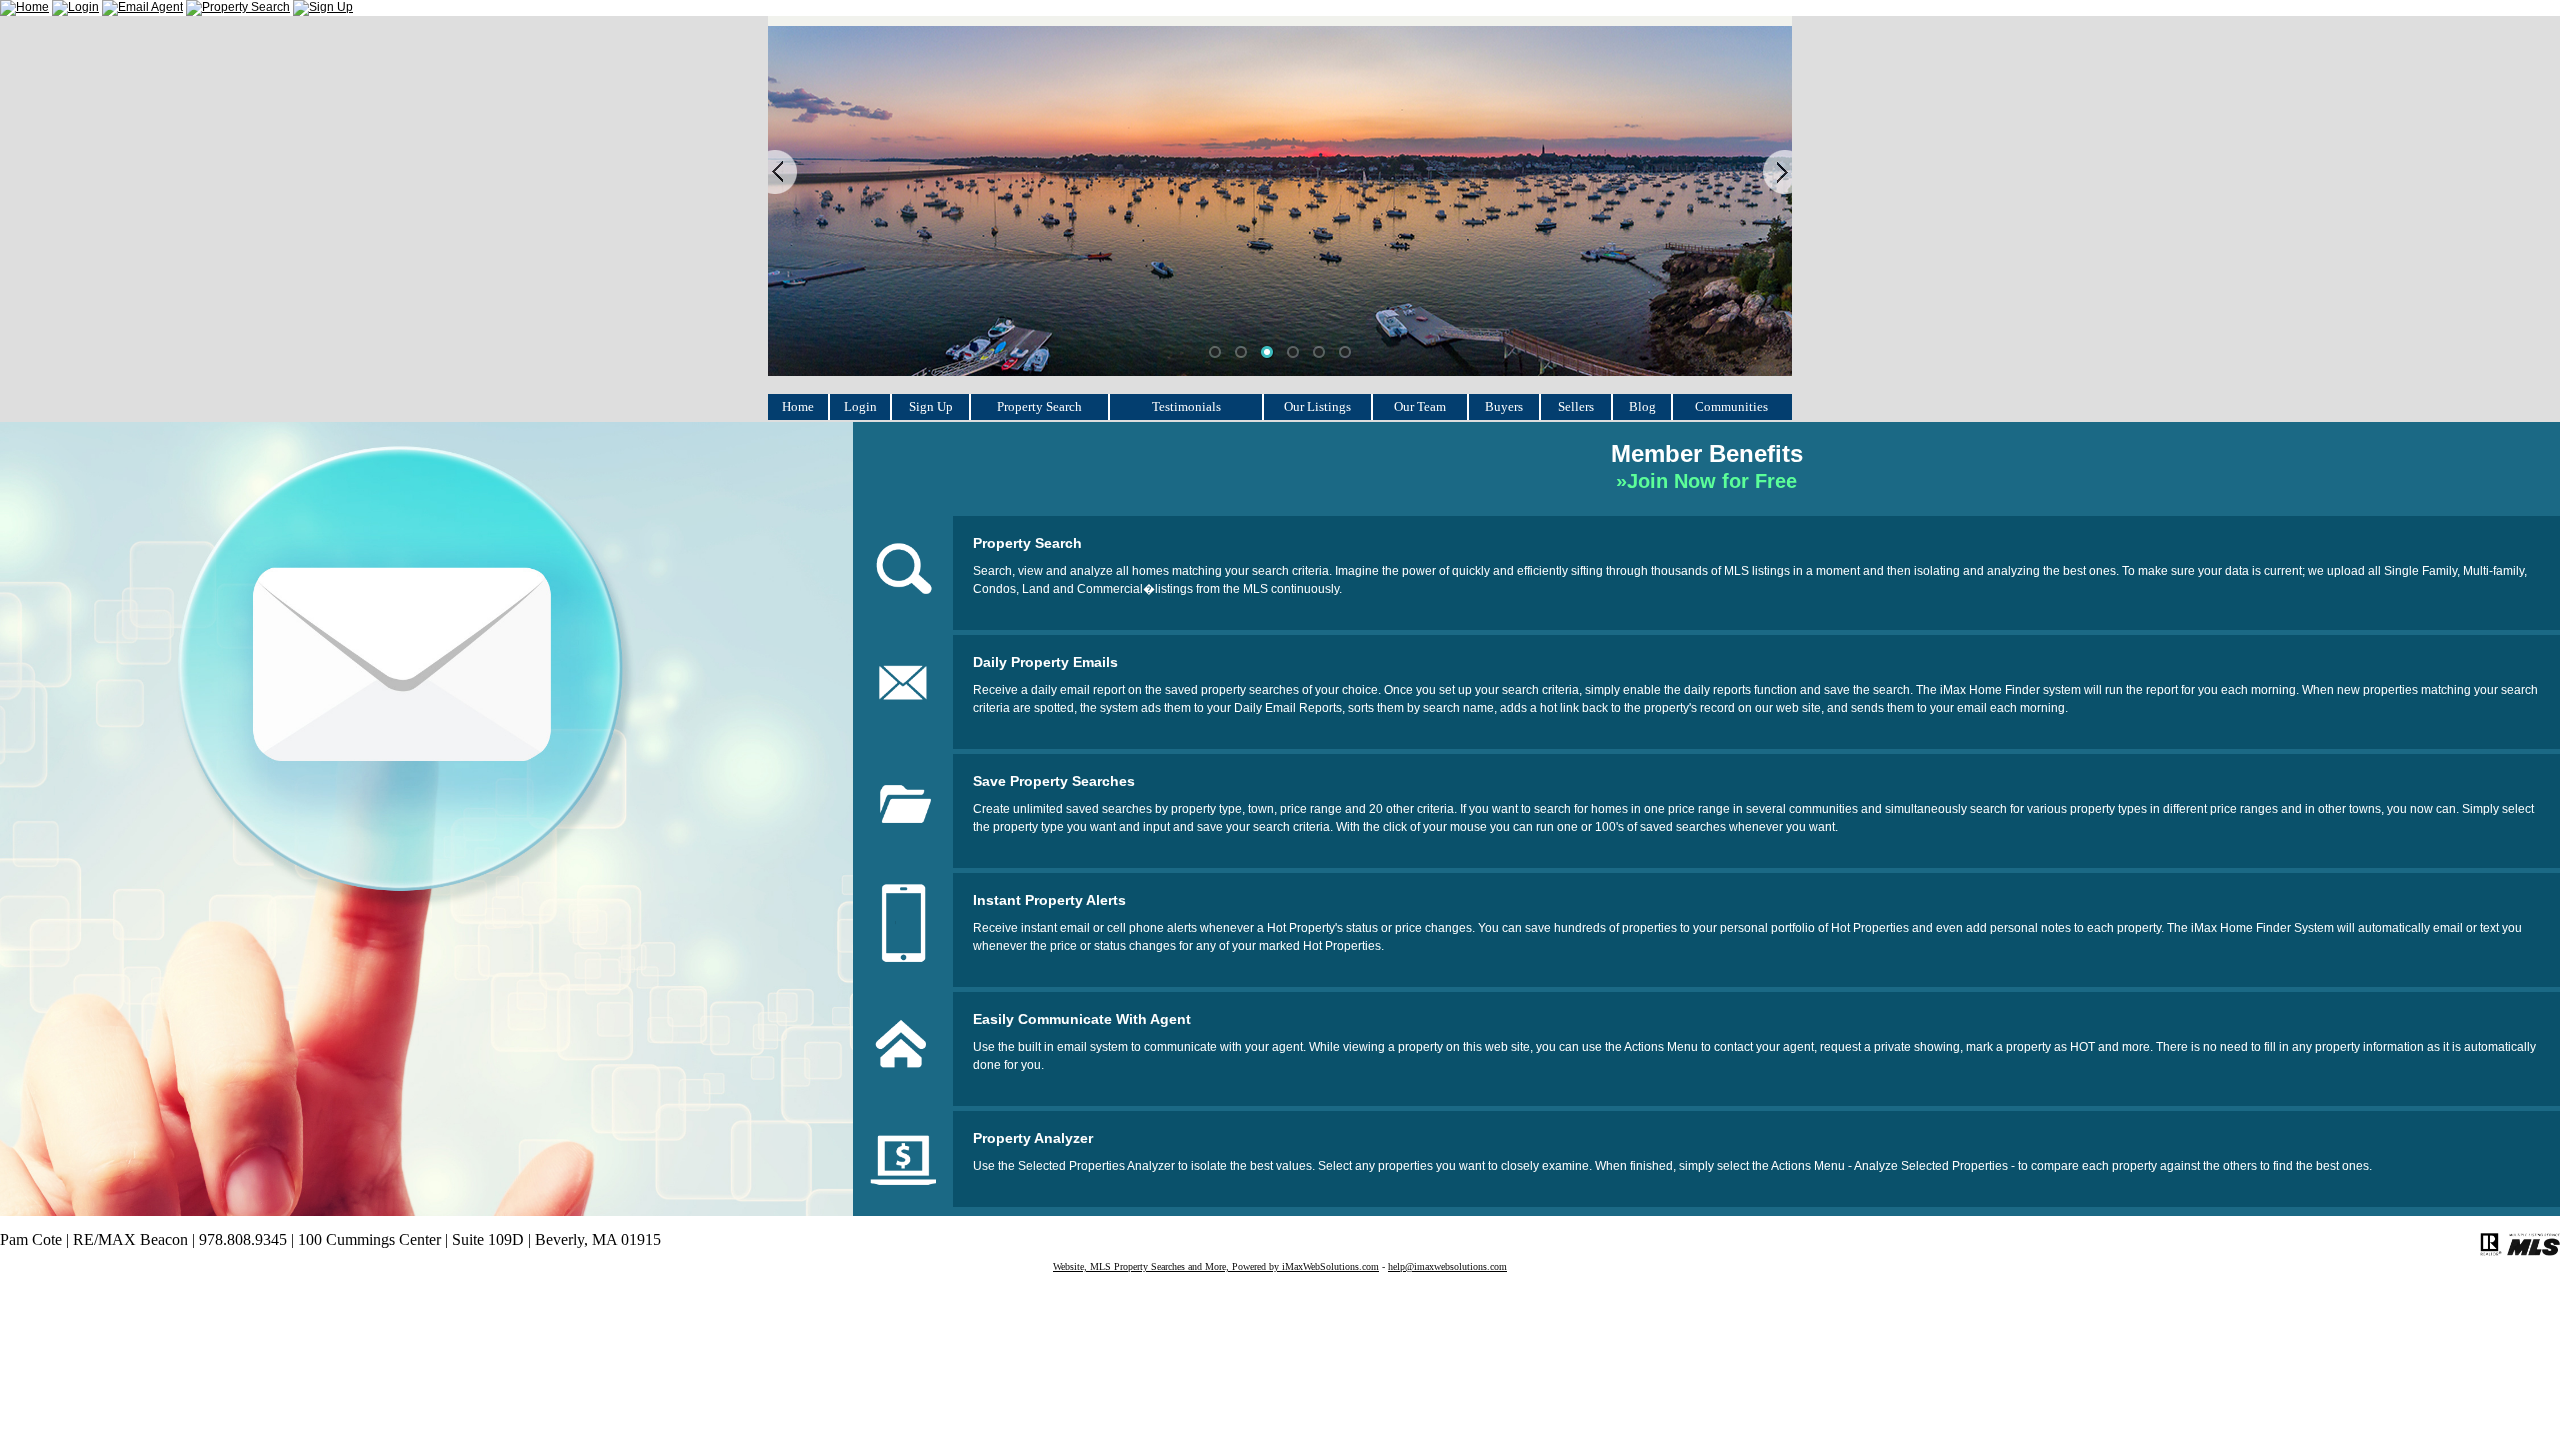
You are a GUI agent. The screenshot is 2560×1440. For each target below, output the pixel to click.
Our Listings (1317, 406)
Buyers (1504, 406)
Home (798, 406)
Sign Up (931, 406)
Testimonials (1186, 406)
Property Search (1039, 406)
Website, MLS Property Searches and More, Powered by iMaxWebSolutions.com (1216, 1266)
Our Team (1420, 406)
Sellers (1576, 406)
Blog (1642, 406)
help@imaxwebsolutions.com (1447, 1266)
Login (860, 406)
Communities (1731, 406)
